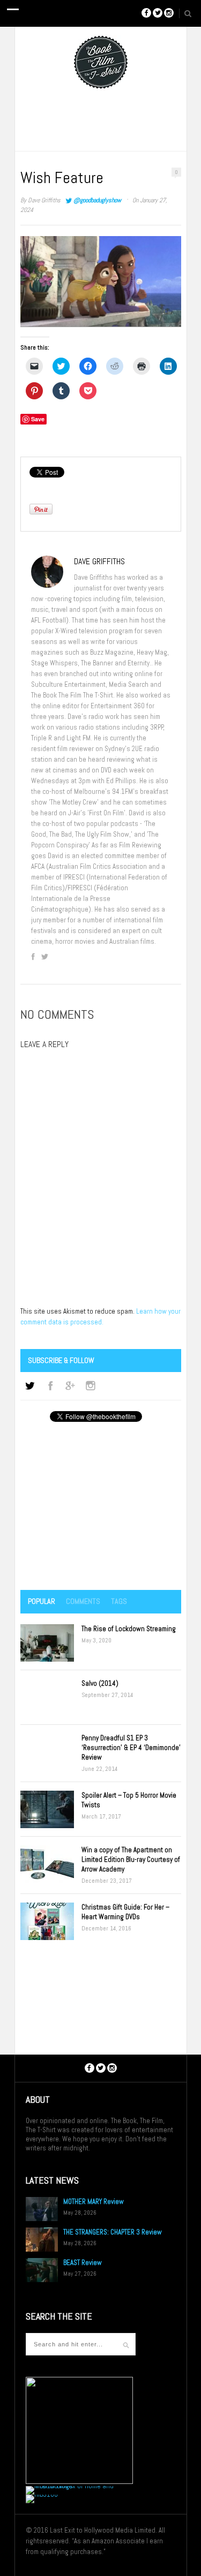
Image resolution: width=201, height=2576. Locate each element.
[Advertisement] (101, 1507)
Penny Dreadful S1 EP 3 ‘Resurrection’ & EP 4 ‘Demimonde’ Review (131, 1748)
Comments (83, 1601)
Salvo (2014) (100, 1683)
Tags (119, 1601)
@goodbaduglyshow (97, 200)
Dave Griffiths (44, 200)
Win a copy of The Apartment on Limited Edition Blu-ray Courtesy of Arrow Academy (131, 1859)
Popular (42, 1601)
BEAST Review (83, 2263)
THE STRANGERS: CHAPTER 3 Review (113, 2232)
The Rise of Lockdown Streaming (129, 1629)
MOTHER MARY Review (94, 2202)
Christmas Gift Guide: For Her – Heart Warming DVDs (125, 1912)
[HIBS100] (42, 2494)
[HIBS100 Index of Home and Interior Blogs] (70, 2486)
